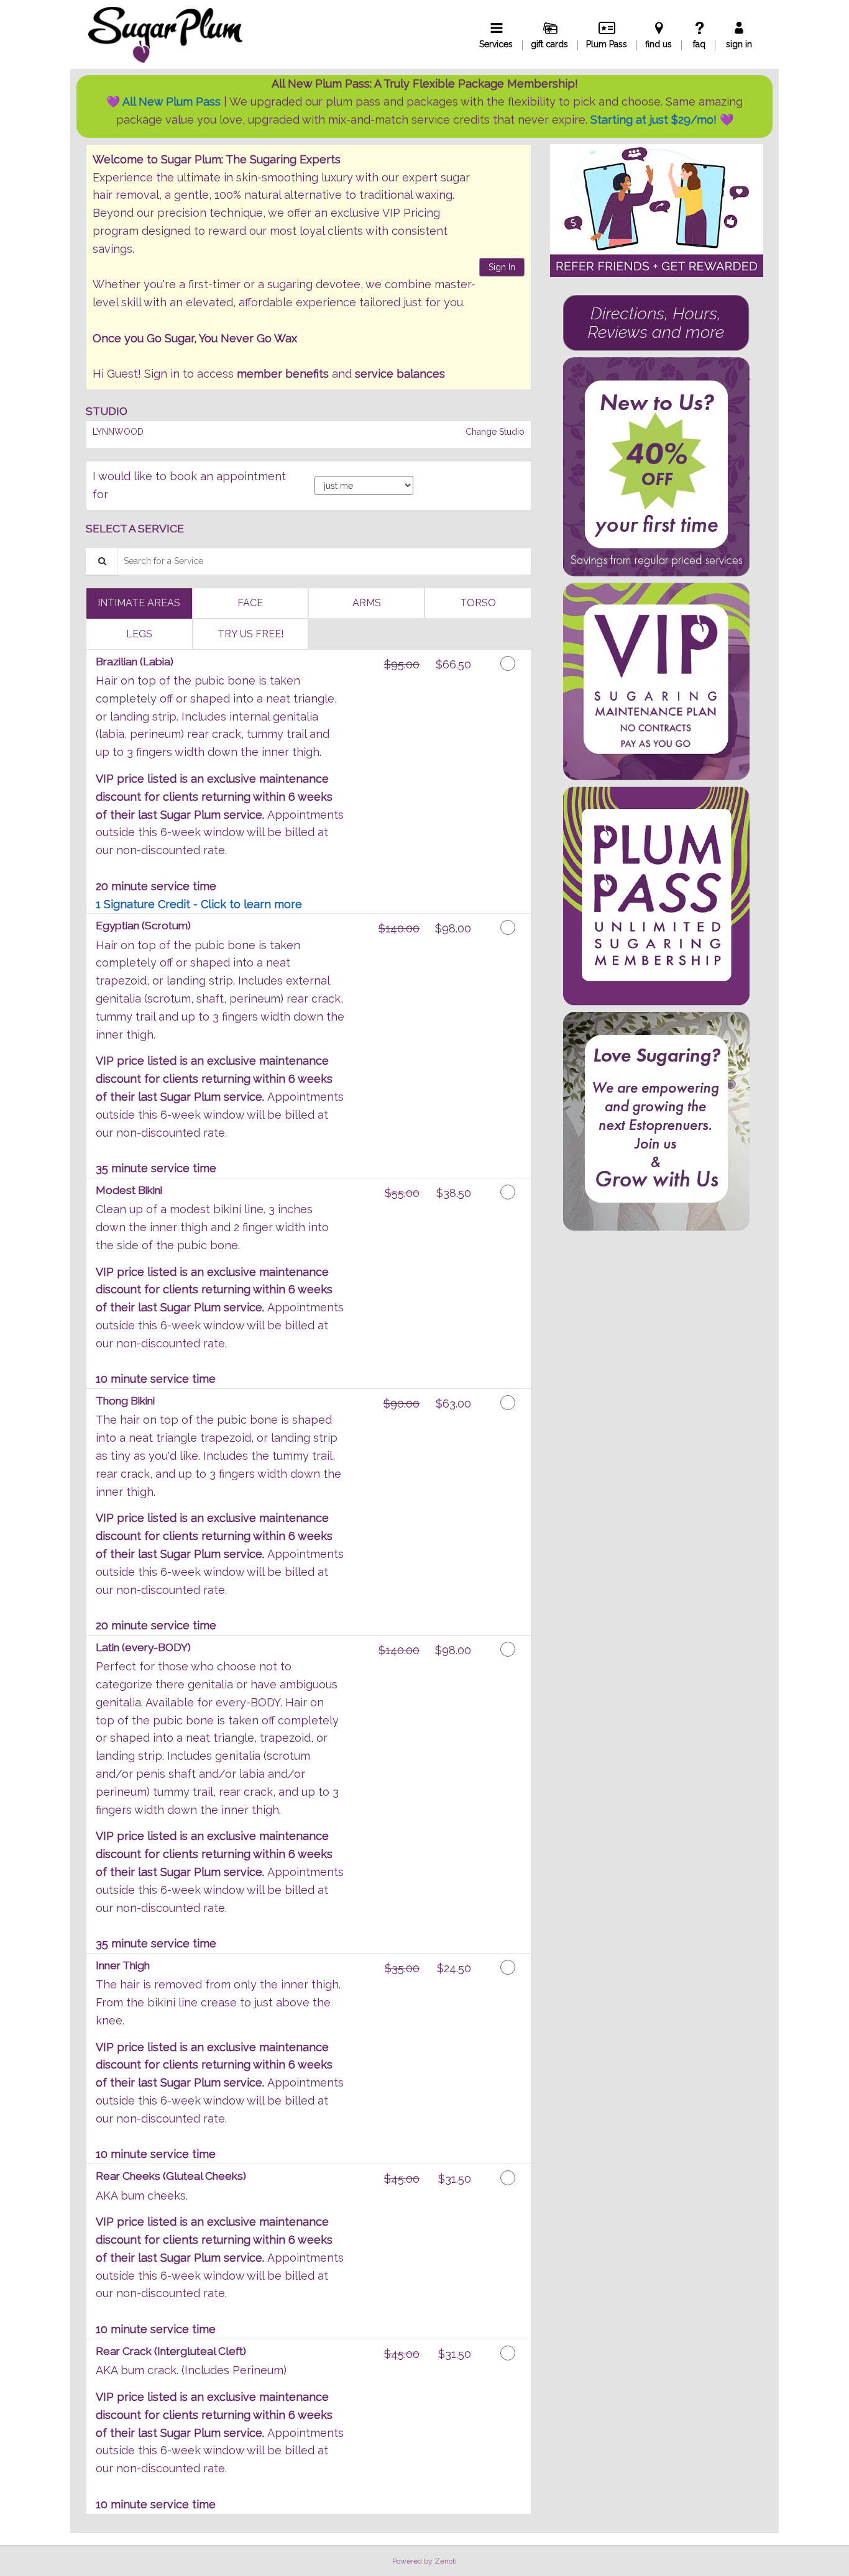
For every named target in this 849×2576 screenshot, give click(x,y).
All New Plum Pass (172, 102)
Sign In (502, 267)
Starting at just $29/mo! (655, 120)
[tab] (139, 603)
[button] (657, 211)
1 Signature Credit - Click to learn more (199, 904)
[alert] (424, 106)
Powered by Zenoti (424, 2561)
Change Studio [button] (494, 432)
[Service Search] (101, 561)
